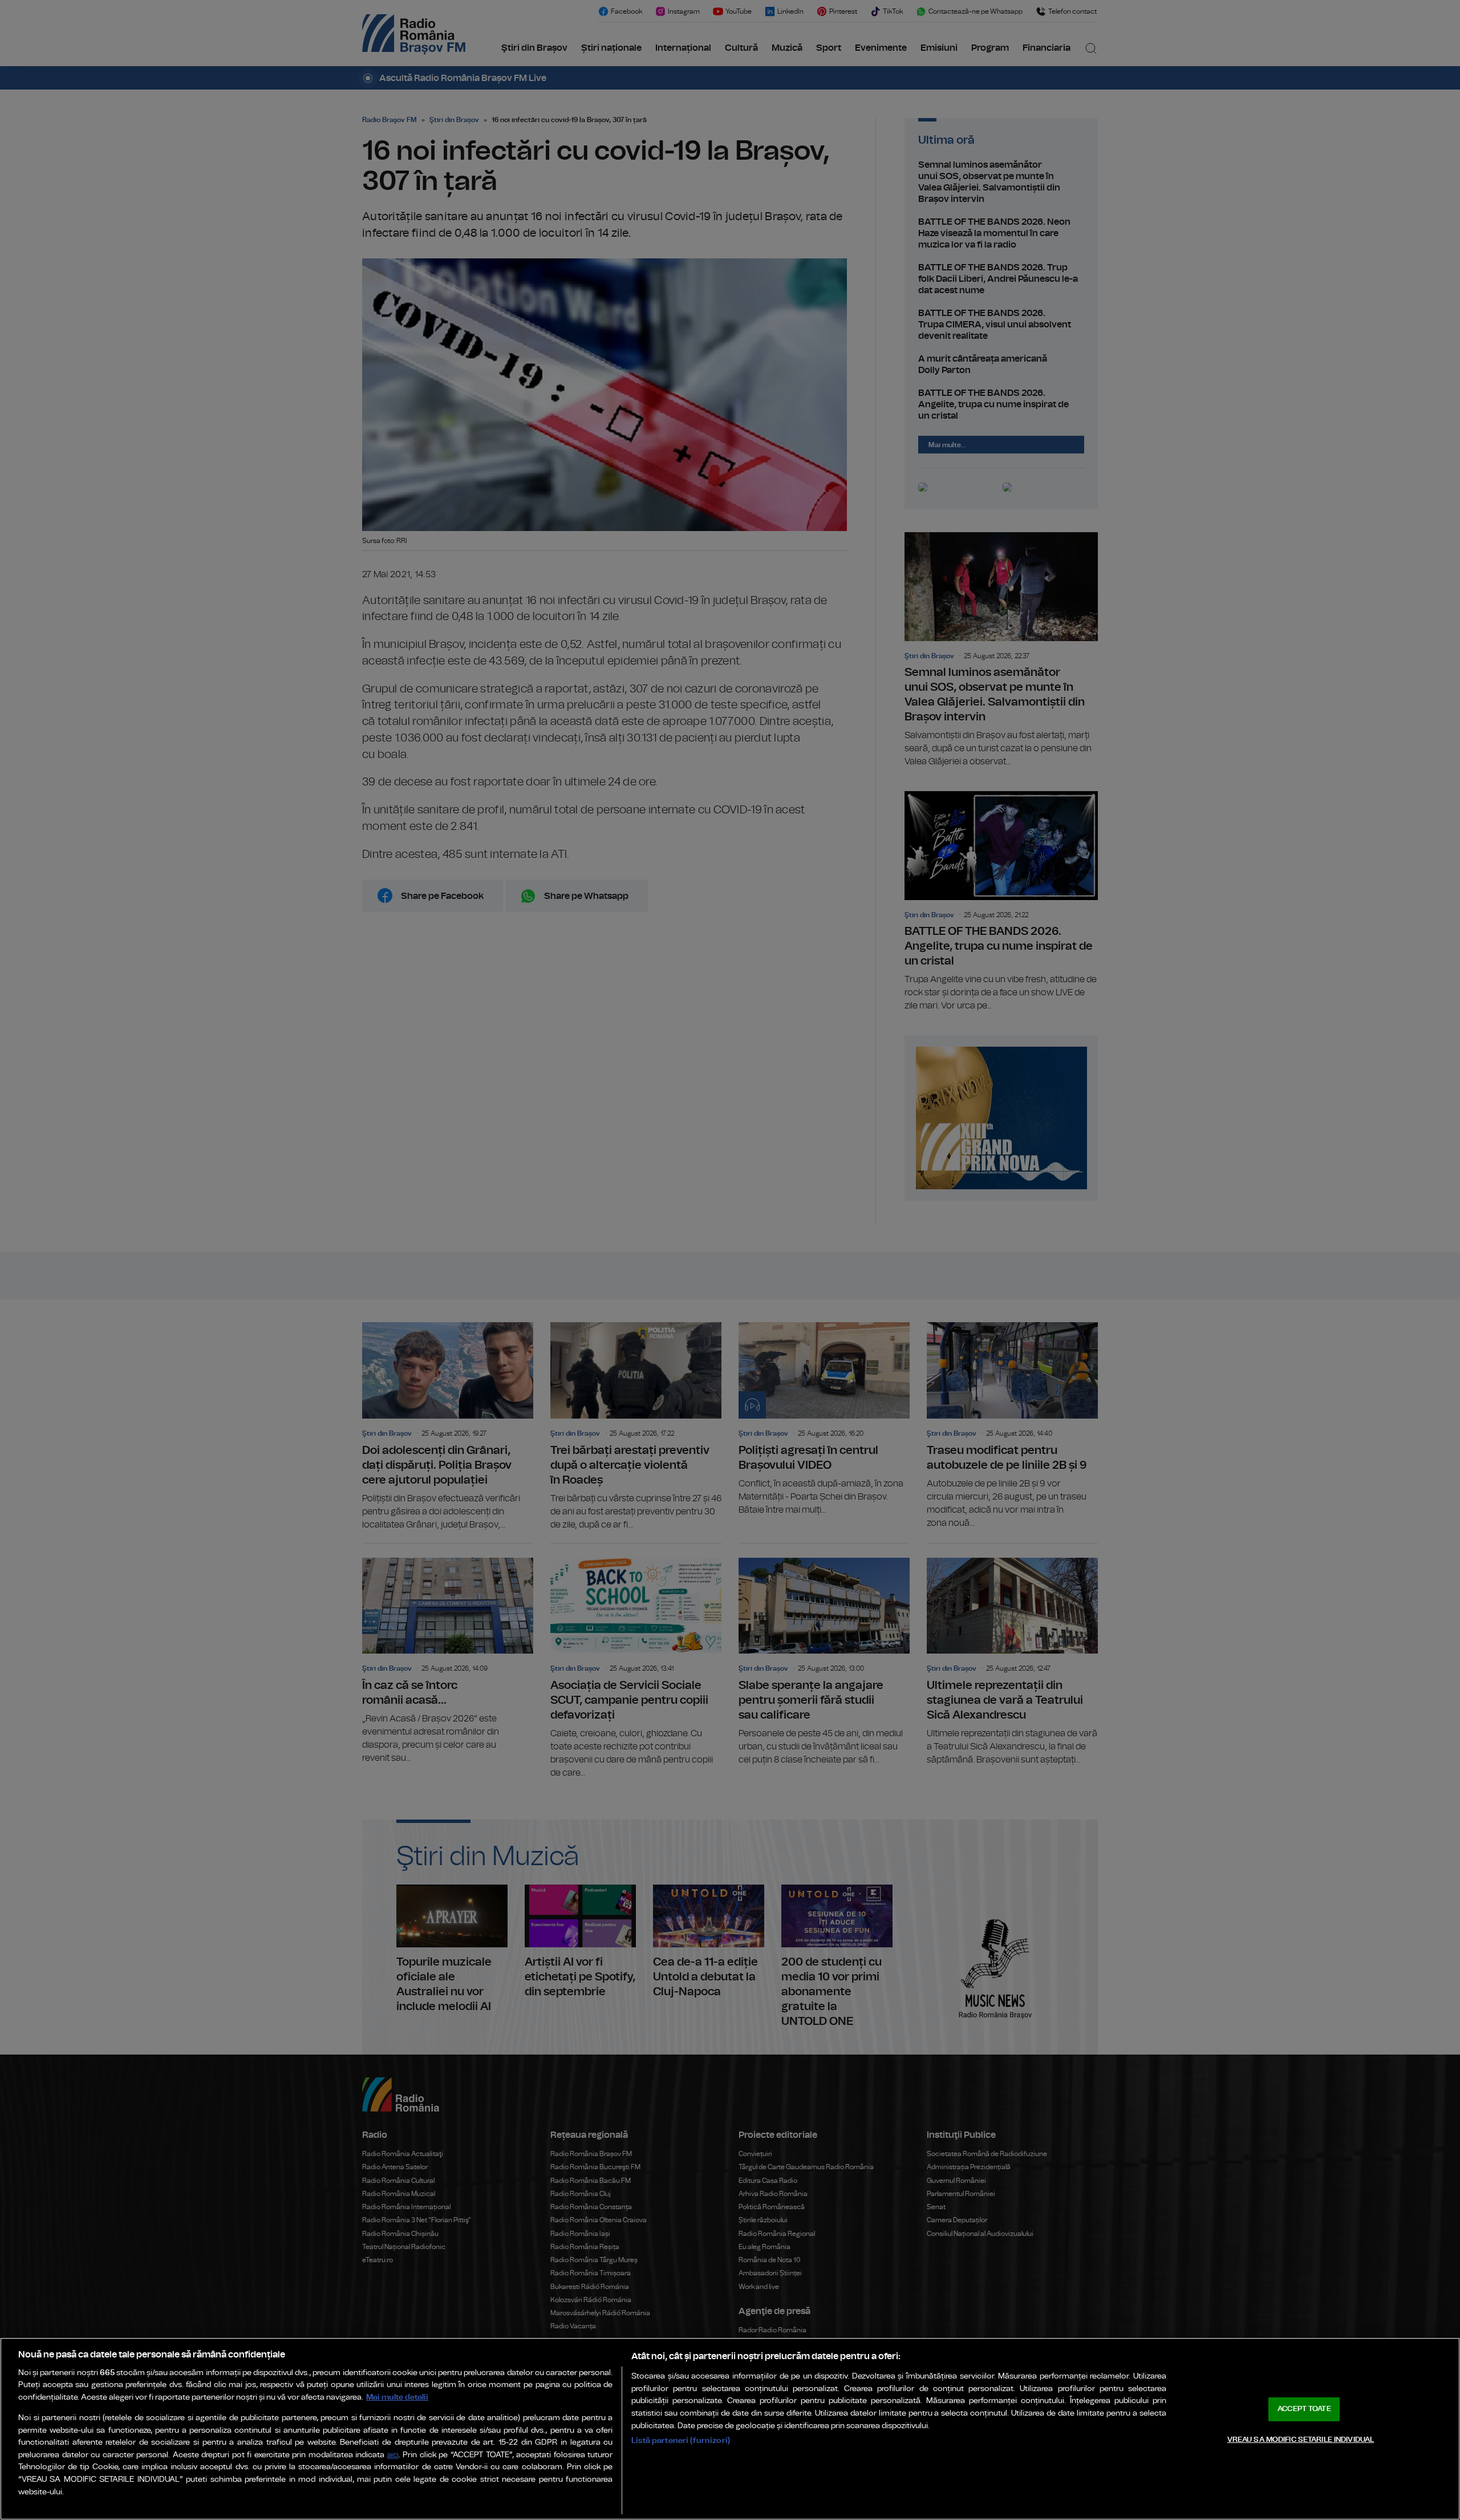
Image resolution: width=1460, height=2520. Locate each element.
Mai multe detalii (397, 2397)
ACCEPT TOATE (1304, 2409)
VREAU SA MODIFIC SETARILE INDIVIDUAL (1301, 2439)
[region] (730, 2429)
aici (393, 2455)
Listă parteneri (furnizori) (681, 2440)
